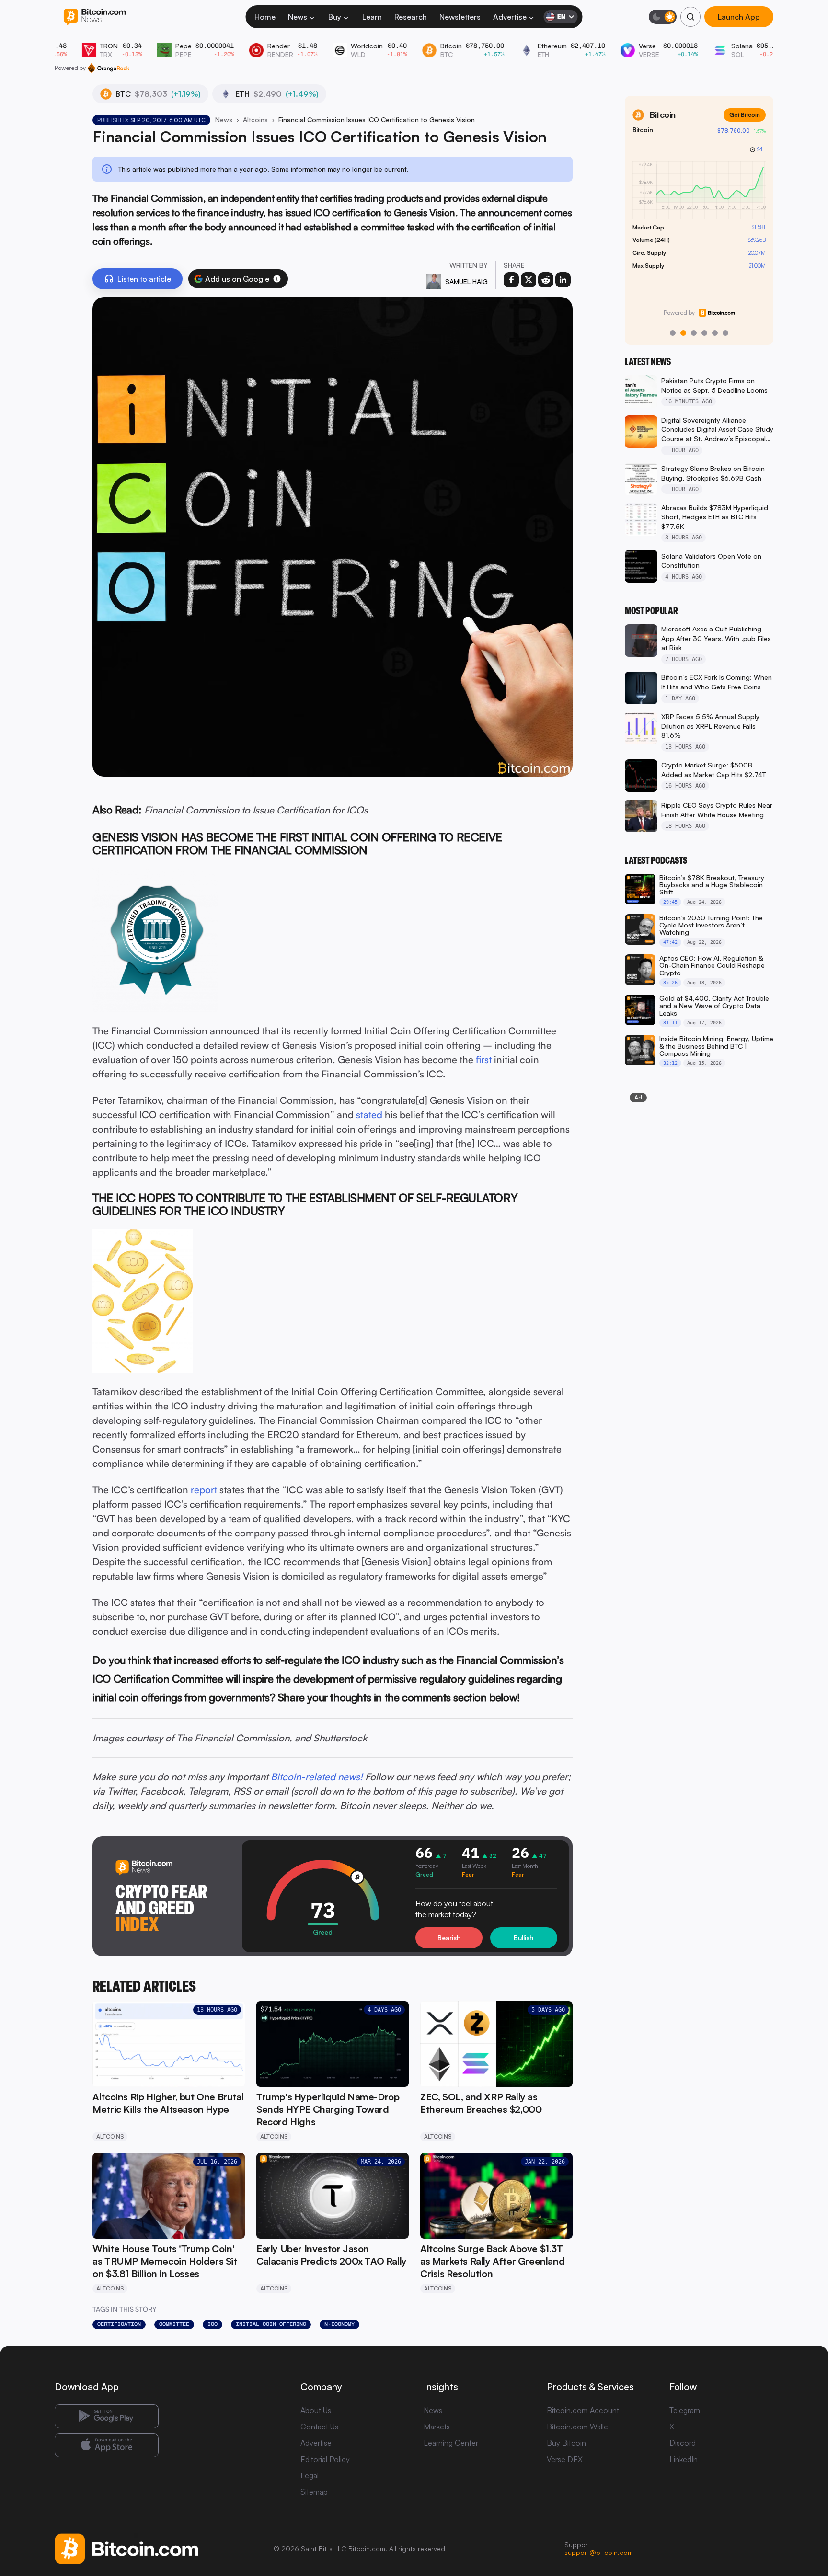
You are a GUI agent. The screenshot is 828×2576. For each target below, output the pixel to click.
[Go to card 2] (683, 333)
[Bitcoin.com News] (95, 17)
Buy (335, 17)
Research (411, 17)
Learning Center (451, 2443)
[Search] (690, 17)
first (484, 1059)
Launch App (739, 17)
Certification (119, 2324)
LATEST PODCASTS (656, 860)
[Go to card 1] (673, 333)
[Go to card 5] (715, 333)
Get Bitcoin (745, 115)
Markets (437, 2427)
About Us (316, 2410)
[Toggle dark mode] (663, 17)
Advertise (510, 17)
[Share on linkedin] (563, 280)
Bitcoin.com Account (583, 2410)
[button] (277, 279)
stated (369, 1115)
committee (174, 2324)
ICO (213, 2324)
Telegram (685, 2410)
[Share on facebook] (511, 280)
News (298, 17)
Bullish (523, 1938)
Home (265, 17)
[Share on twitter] (529, 280)
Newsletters (460, 17)
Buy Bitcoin (566, 2443)
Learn (372, 17)
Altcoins (255, 120)
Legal (310, 2475)
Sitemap (314, 2492)
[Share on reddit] (546, 280)
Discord (683, 2443)
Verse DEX (565, 2459)
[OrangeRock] (109, 68)
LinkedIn (684, 2459)
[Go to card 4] (704, 333)
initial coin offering (271, 2324)
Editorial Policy (325, 2459)
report (204, 1490)
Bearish (449, 1938)
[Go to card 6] (725, 333)
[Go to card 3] (694, 333)
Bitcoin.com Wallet (579, 2427)
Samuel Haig (466, 281)
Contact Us (319, 2427)
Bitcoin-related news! (317, 1777)
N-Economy (339, 2324)
